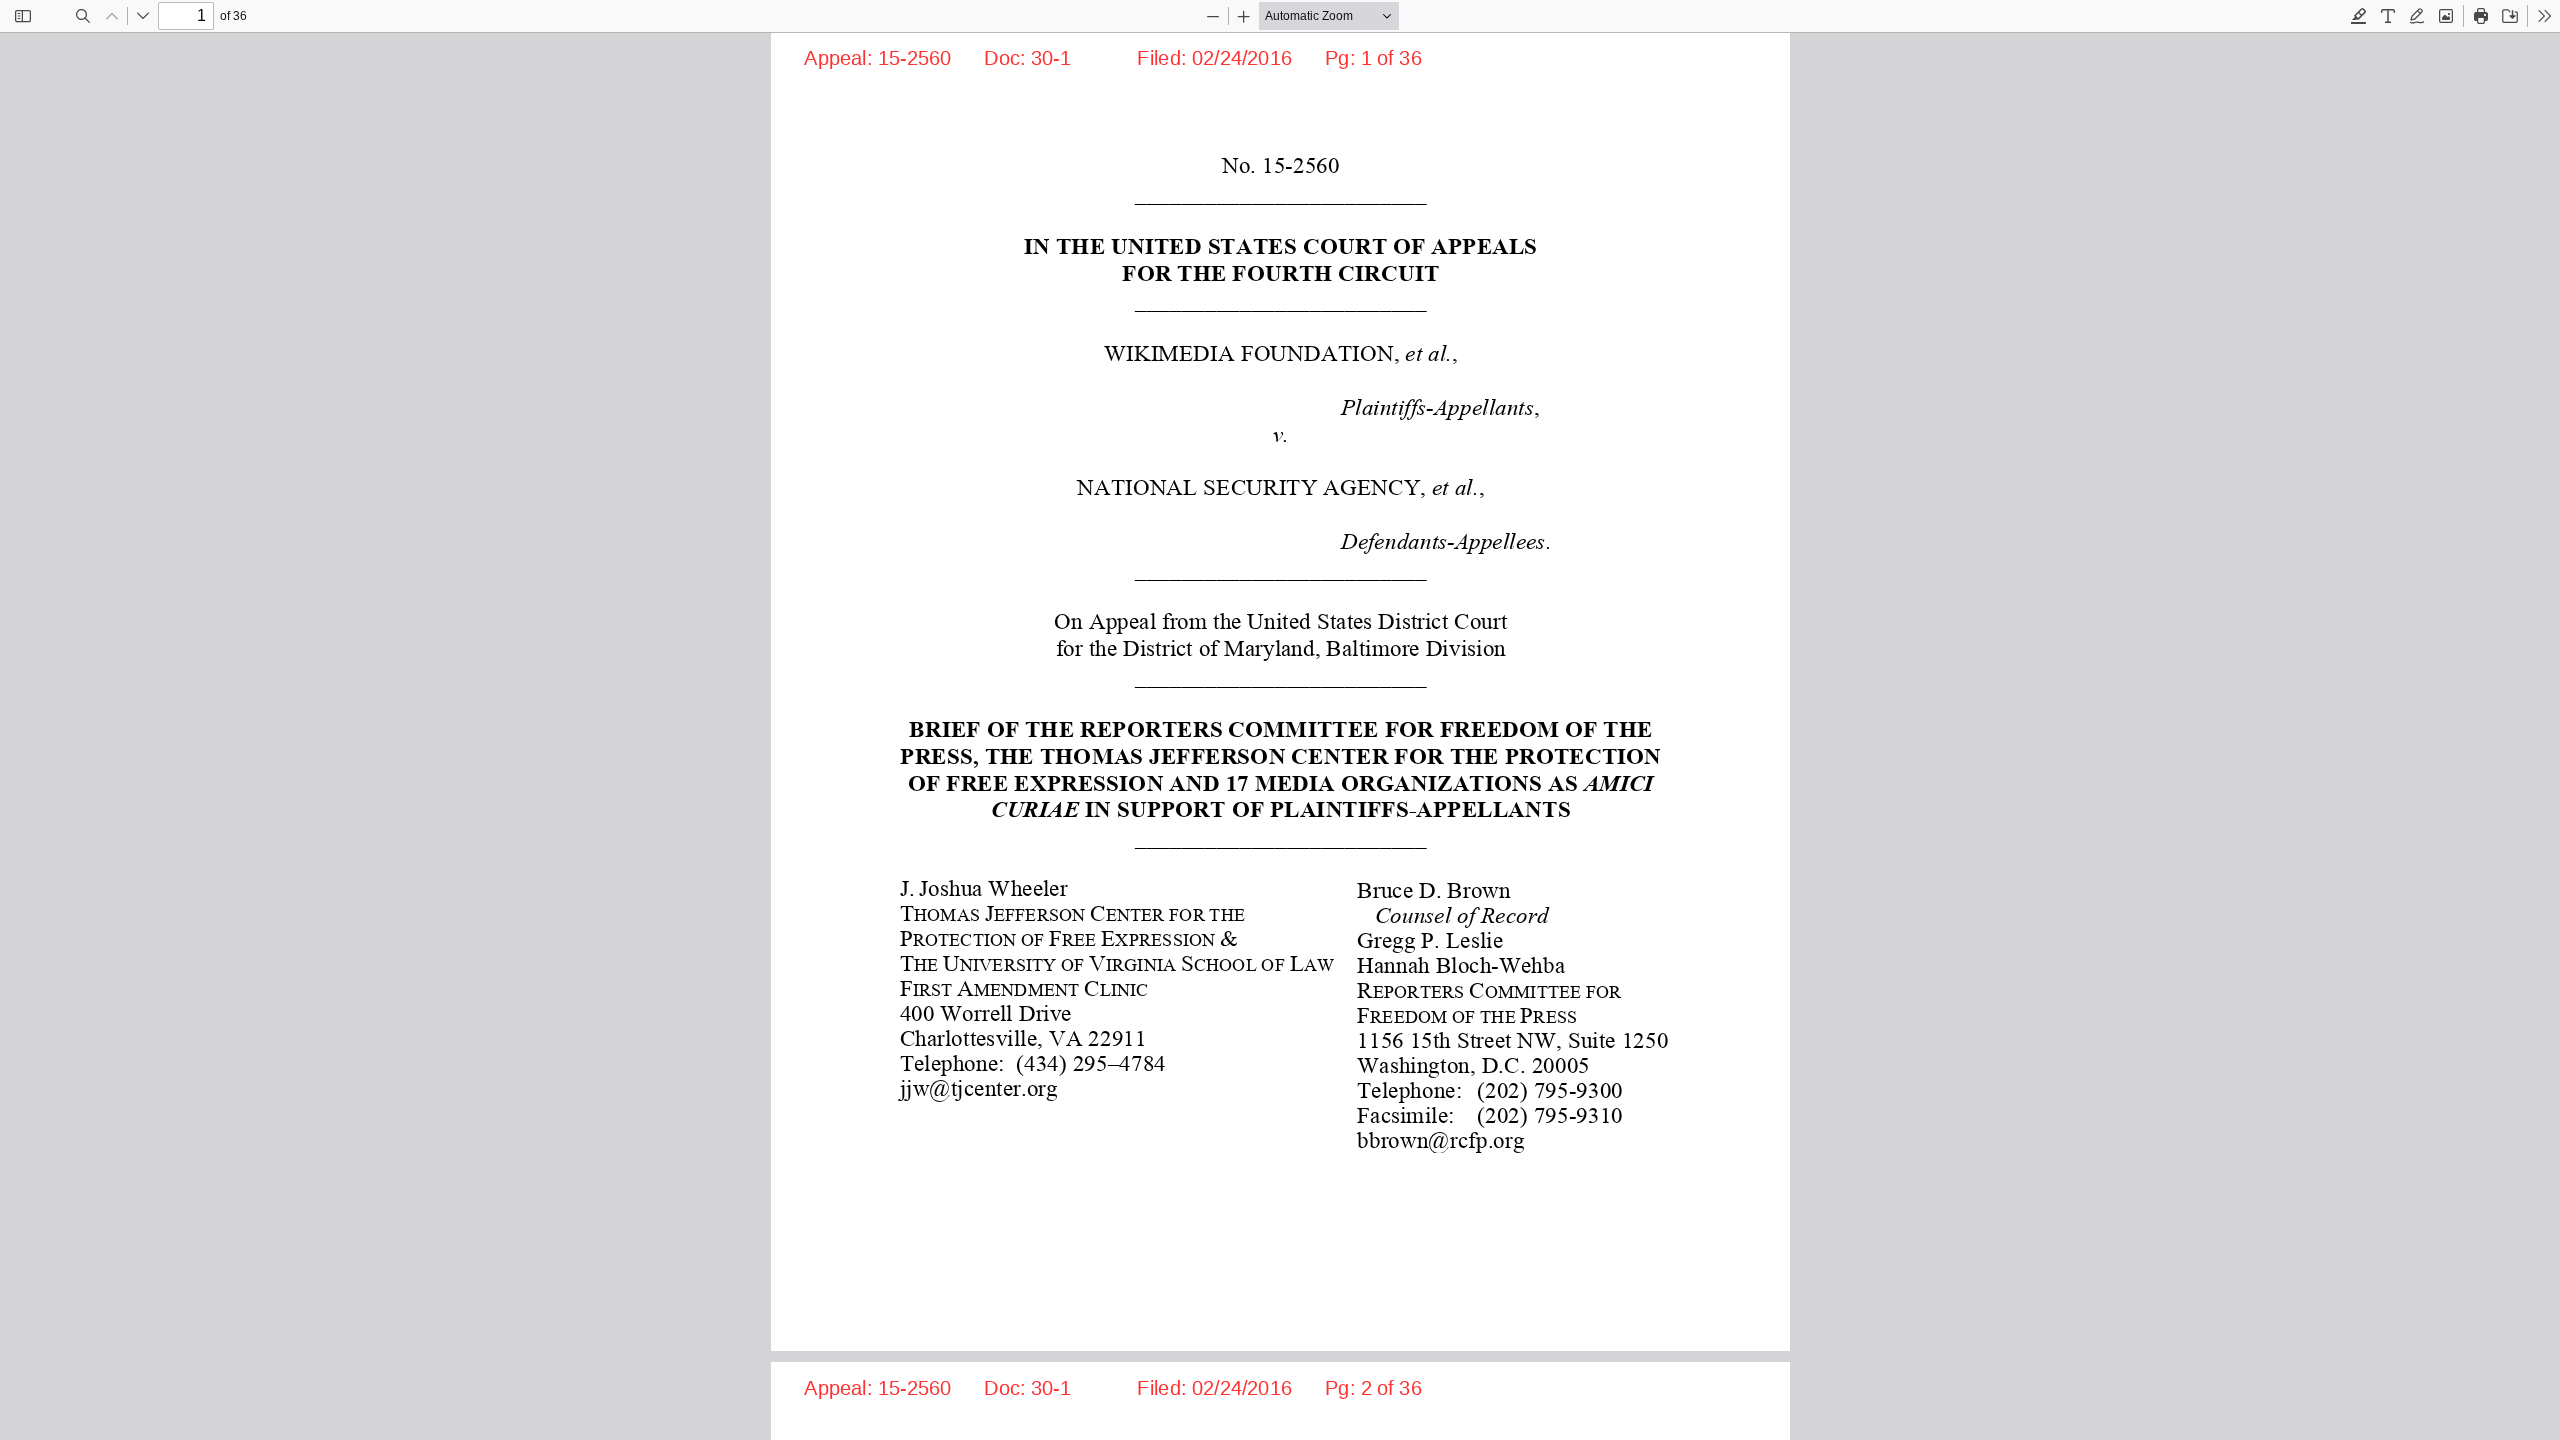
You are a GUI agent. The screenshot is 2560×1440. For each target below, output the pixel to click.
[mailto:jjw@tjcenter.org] (978, 1087)
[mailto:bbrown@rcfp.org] (1439, 1139)
